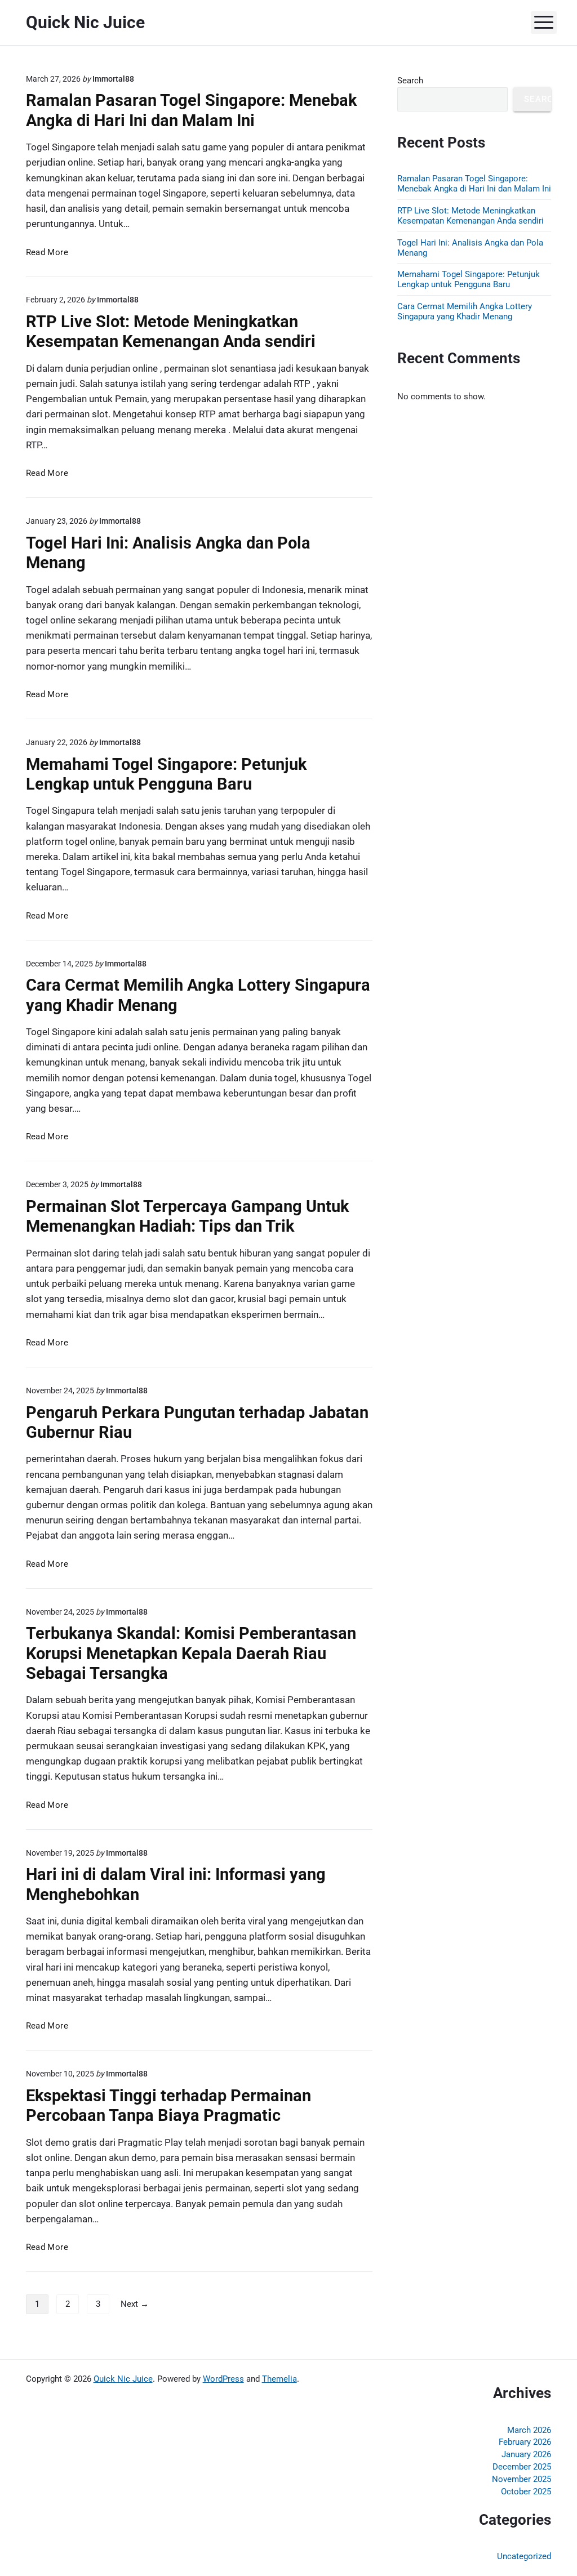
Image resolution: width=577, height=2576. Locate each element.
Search (410, 81)
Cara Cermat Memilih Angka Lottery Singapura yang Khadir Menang (465, 311)
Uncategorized (524, 2556)
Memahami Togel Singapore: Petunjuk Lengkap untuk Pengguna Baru (166, 774)
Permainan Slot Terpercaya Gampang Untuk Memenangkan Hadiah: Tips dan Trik (187, 1216)
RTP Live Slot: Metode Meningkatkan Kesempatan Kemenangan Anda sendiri (171, 331)
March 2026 (529, 2430)
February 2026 (525, 2442)
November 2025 (521, 2479)
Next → (135, 2304)
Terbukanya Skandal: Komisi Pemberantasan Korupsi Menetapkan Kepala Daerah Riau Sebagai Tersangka (191, 1653)
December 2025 (522, 2467)
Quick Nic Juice (123, 2379)
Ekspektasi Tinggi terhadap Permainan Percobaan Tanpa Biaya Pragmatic (168, 2105)
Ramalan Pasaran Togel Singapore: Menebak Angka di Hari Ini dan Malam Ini (191, 110)
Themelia (279, 2379)
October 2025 (526, 2492)
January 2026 (526, 2454)
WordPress (223, 2379)
